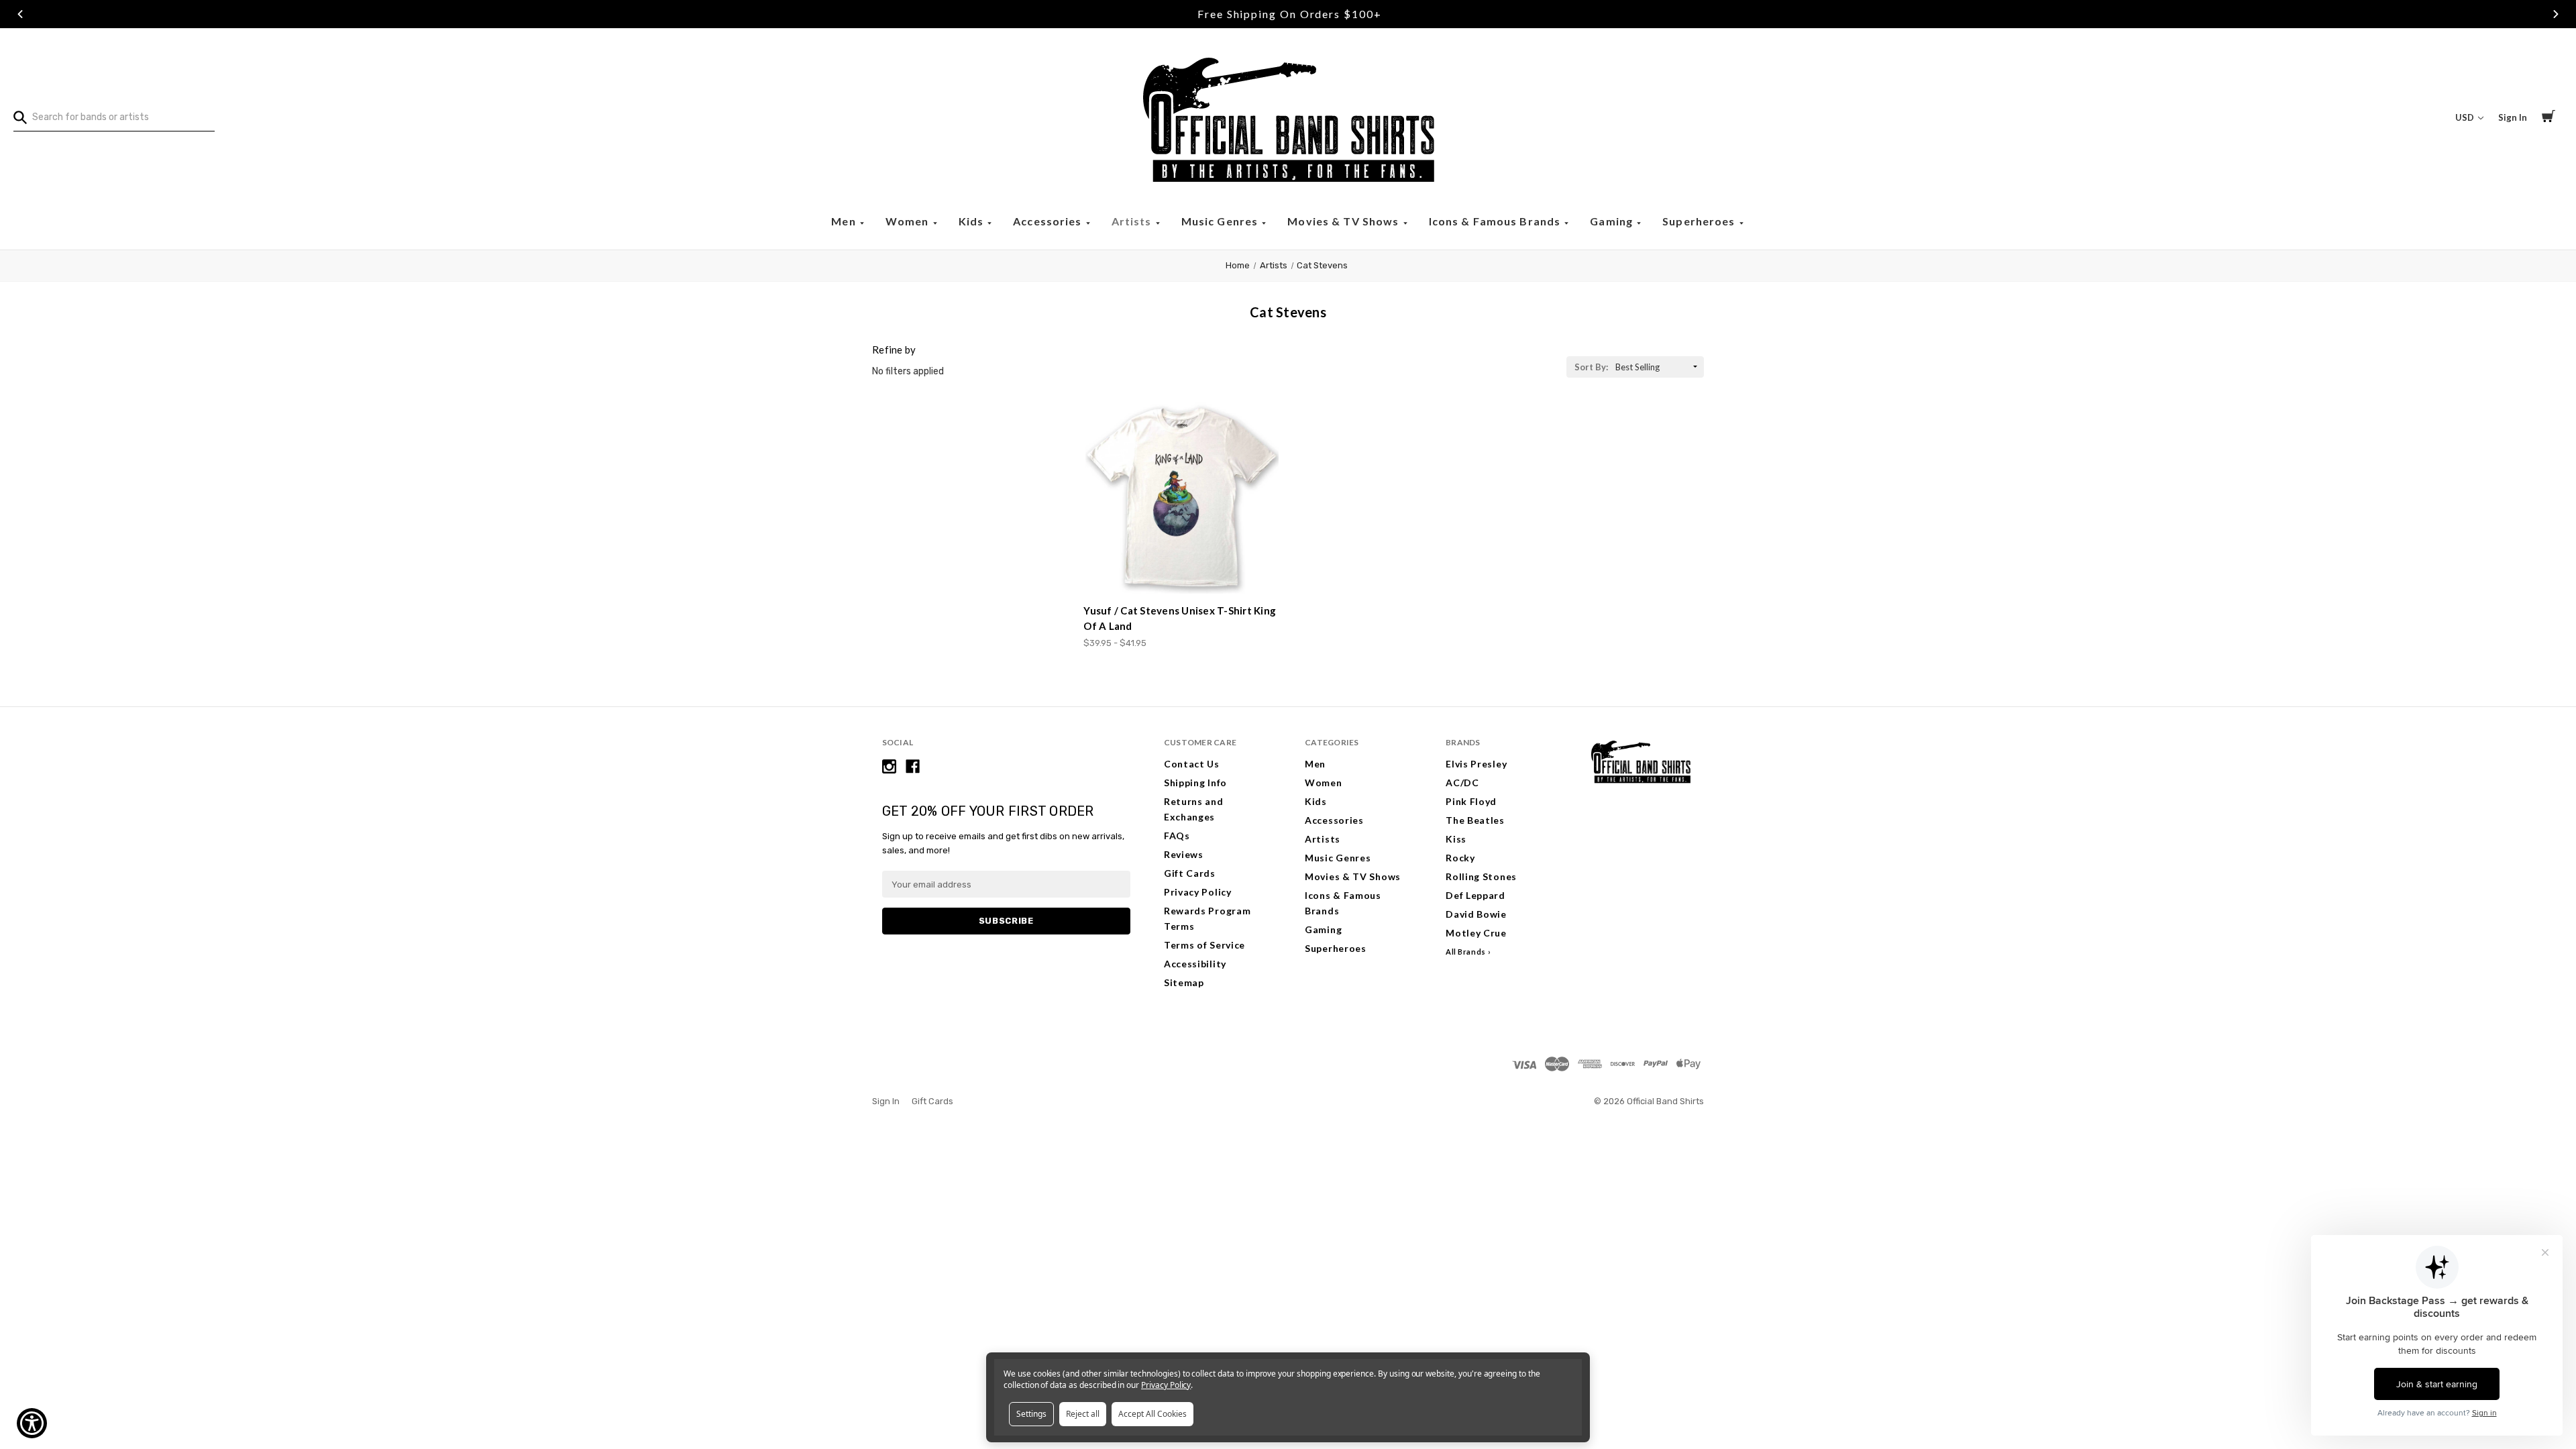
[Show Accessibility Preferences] (32, 1423)
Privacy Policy (1198, 892)
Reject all (1083, 1414)
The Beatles (1475, 820)
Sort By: (1591, 367)
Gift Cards (1190, 873)
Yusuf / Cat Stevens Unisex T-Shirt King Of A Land (1180, 618)
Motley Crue (1476, 933)
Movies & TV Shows (1344, 221)
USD (2466, 117)
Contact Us (1192, 764)
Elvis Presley (1476, 764)
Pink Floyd (1471, 801)
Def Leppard (1475, 895)
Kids (973, 221)
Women (909, 221)
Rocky (1460, 858)
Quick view (1183, 569)
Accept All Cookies (1152, 1414)
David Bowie (1476, 914)
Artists (1133, 221)
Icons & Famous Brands (1496, 221)
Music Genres (1221, 221)
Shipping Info (1195, 783)
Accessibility (1195, 964)
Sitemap (1184, 982)
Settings (1031, 1414)
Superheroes (1700, 221)
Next (2556, 14)
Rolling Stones (1481, 876)
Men (845, 221)
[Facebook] (913, 766)
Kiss (1456, 839)
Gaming (1613, 221)
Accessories (1049, 221)
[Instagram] (889, 766)
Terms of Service (1204, 945)
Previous (20, 14)
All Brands (1466, 952)
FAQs (1177, 836)
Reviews (1184, 854)
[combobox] (114, 117)
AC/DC (1462, 783)
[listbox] (1658, 367)
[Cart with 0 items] (2548, 118)
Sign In (2513, 117)
